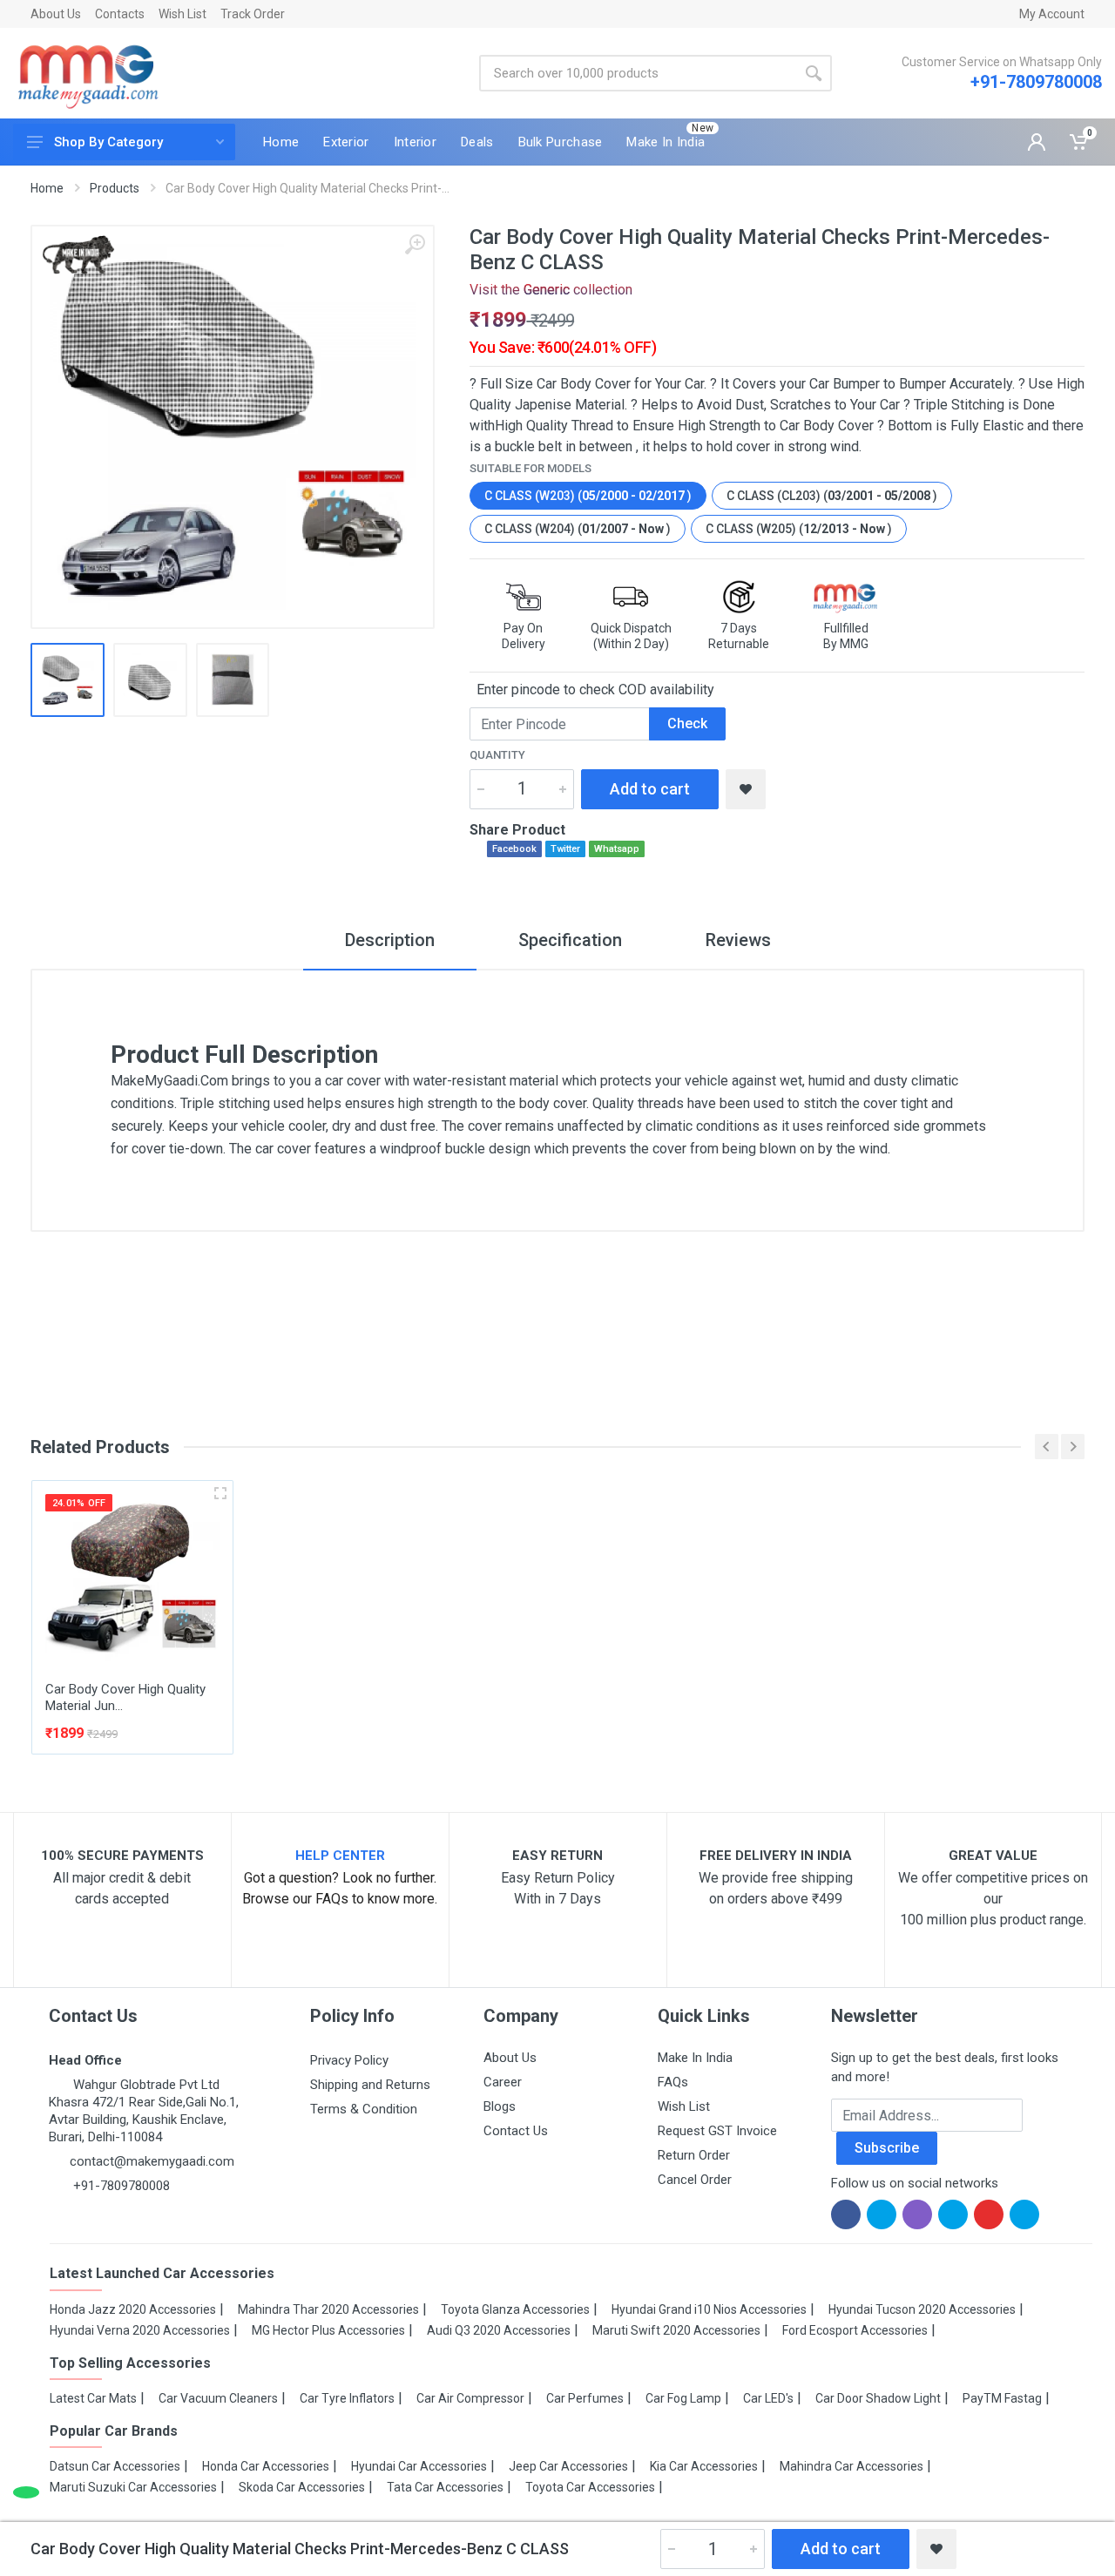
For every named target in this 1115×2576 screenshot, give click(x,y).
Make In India (695, 2058)
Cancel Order (695, 2180)
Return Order (694, 2155)
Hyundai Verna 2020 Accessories (140, 2330)
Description (390, 940)
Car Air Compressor (470, 2398)
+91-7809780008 (1036, 82)
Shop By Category (108, 142)
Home (47, 188)
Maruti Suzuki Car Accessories (133, 2487)
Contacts (120, 14)
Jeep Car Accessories (568, 2466)
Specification (570, 940)
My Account (1052, 14)
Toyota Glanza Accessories (515, 2309)
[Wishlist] (746, 789)
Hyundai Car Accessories (419, 2466)
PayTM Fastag (1002, 2398)
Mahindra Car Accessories (851, 2466)
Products (115, 188)
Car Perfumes (585, 2398)
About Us (56, 14)
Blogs (500, 2106)
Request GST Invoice (717, 2131)
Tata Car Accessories (445, 2487)
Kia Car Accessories (704, 2466)
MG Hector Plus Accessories (328, 2330)
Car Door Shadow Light (878, 2398)
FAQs (673, 2082)
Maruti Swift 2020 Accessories (676, 2330)
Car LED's (768, 2398)
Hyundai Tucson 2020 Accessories (922, 2309)
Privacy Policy (349, 2060)
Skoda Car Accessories (302, 2487)
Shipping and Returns (370, 2085)
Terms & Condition (364, 2109)
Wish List (182, 14)
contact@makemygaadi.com (152, 2161)
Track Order (253, 14)
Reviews (738, 940)
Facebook (514, 849)
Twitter (565, 849)
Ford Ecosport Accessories (855, 2330)
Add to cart (650, 789)
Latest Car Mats (93, 2398)
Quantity (497, 755)
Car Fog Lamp (683, 2398)
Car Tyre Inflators (347, 2398)
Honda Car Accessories (266, 2466)
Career (503, 2082)
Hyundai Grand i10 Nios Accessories (709, 2309)
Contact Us (516, 2131)
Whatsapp (617, 849)
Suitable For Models (530, 468)
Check (687, 723)
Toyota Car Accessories (590, 2487)
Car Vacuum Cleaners (218, 2398)
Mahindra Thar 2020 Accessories (328, 2309)
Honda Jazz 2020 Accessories (133, 2309)
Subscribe (887, 2148)
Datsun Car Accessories (115, 2466)
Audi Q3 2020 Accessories (499, 2330)
